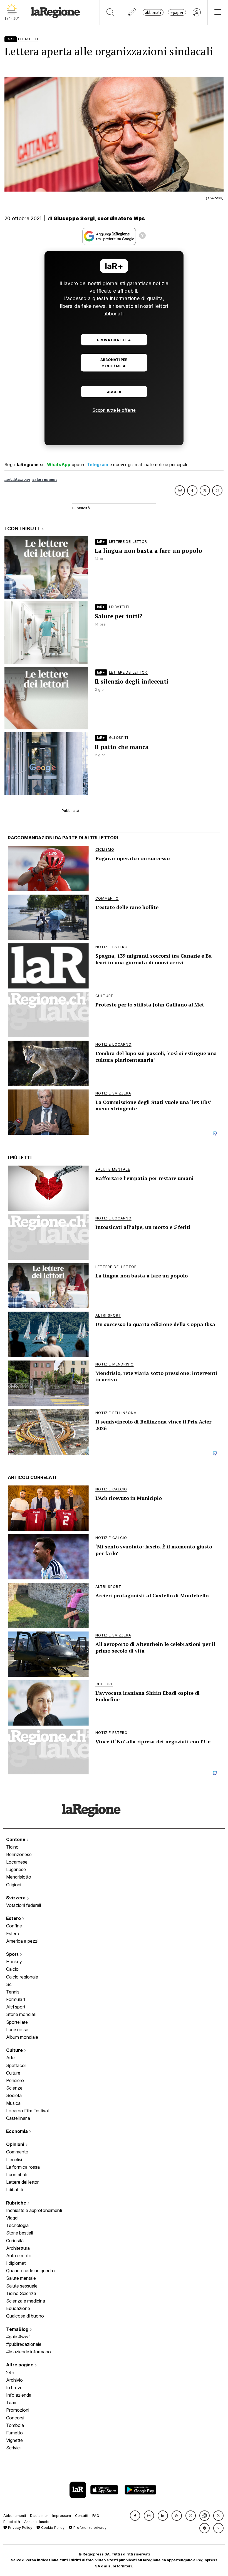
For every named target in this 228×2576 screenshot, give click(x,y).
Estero (14, 1918)
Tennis (13, 1992)
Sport (13, 1954)
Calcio (12, 1969)
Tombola (15, 2425)
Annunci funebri (37, 2522)
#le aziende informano (29, 2352)
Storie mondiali (21, 2014)
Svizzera (16, 1898)
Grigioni (14, 1885)
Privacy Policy (20, 2528)
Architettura (18, 2248)
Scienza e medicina (26, 2301)
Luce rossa (17, 2030)
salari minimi (44, 479)
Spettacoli (16, 2065)
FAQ (96, 2516)
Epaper (177, 12)
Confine (14, 1926)
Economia (18, 2131)
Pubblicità (12, 2522)
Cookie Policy (52, 2528)
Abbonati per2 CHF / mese (114, 363)
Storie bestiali (19, 2233)
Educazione (18, 2308)
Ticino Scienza (21, 2293)
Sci (9, 1984)
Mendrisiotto (19, 1877)
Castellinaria (18, 2118)
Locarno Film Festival (27, 2111)
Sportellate (17, 2022)
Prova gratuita (114, 340)
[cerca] (111, 12)
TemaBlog (18, 2329)
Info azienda (19, 2395)
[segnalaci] (132, 12)
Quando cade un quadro (30, 2271)
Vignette (14, 2440)
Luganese (16, 1869)
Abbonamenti (15, 2516)
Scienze (14, 2088)
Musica (13, 2103)
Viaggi (12, 2218)
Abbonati (153, 12)
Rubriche (17, 2203)
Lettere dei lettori (23, 2182)
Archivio (14, 2380)
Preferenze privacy (89, 2528)
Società (14, 2095)
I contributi (17, 2175)
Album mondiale (22, 2037)
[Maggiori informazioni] (142, 236)
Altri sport (16, 2007)
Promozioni (18, 2410)
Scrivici (13, 2448)
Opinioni (16, 2144)
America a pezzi (22, 1941)
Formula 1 (16, 1999)
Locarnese (17, 1862)
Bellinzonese (19, 1854)
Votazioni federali (23, 1905)
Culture (15, 2050)
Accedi (114, 392)
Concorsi (15, 2418)
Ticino (12, 1847)
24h (10, 2372)
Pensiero (15, 2080)
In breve (14, 2387)
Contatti (82, 2516)
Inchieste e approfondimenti (34, 2210)
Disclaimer (39, 2516)
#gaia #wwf (18, 2337)
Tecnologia (17, 2225)
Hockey (14, 1962)
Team (12, 2402)
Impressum (62, 2516)
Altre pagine (20, 2365)
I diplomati (16, 2263)
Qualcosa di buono (25, 2316)
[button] (135, 2516)
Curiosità (15, 2241)
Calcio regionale (22, 1977)
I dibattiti (14, 2190)
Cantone (16, 1839)
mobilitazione (17, 479)
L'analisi (14, 2160)
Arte (10, 2058)
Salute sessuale (22, 2286)
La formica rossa (23, 2167)
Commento (17, 2152)
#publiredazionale (24, 2344)
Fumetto (14, 2433)
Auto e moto (19, 2256)
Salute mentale (21, 2278)
